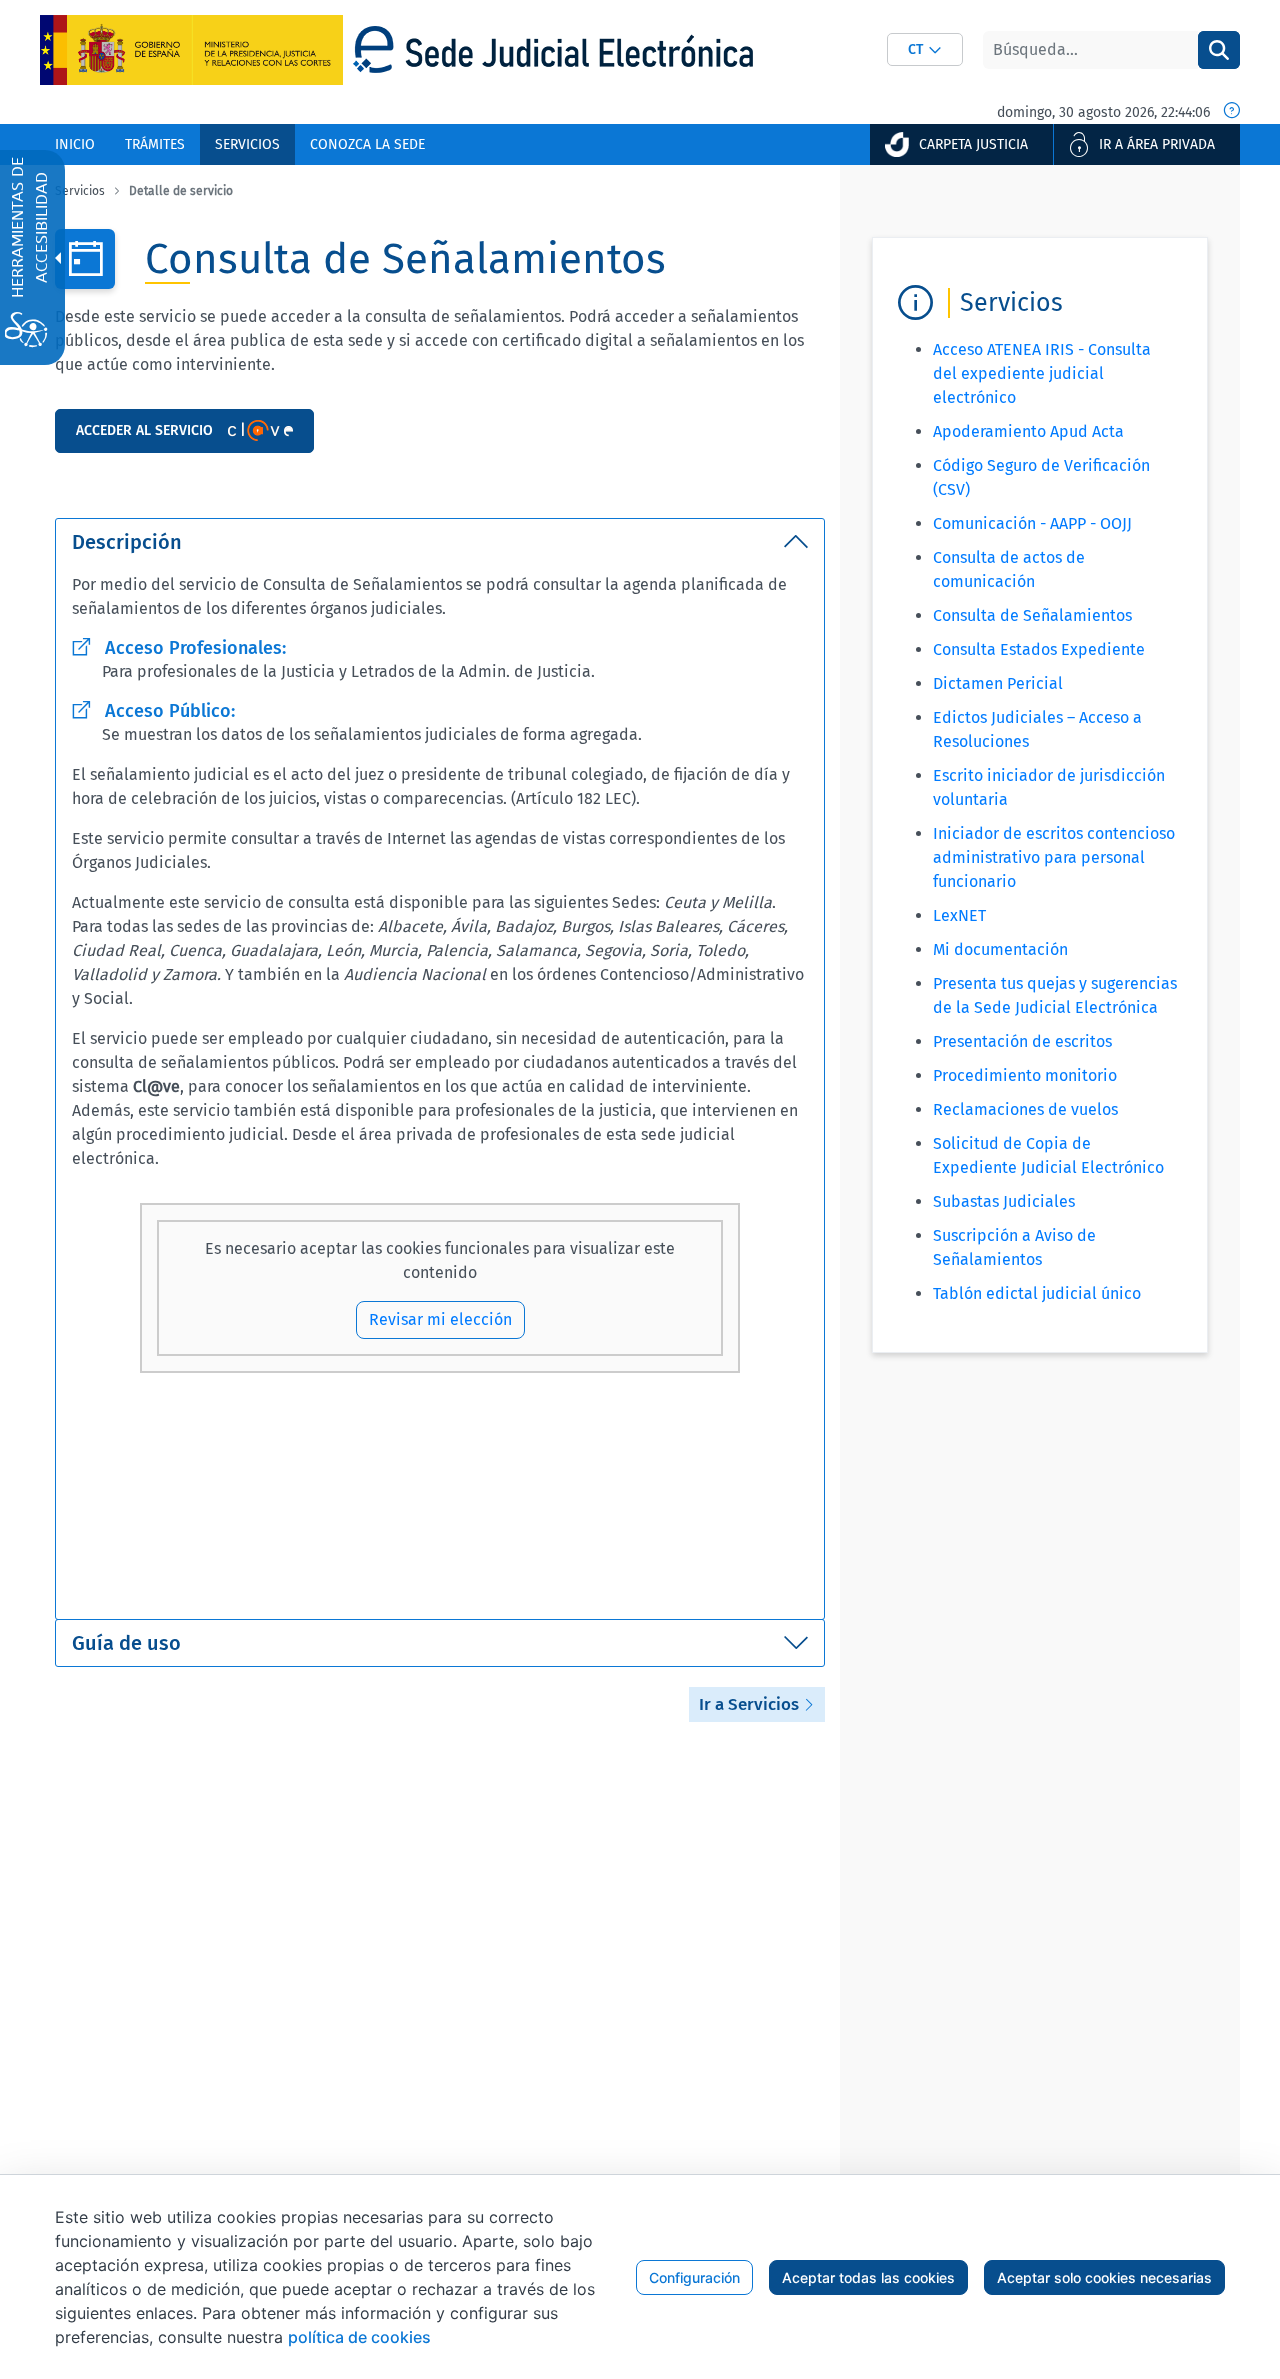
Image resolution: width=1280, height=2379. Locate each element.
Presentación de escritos (1022, 1041)
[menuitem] (75, 144)
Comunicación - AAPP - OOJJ (1032, 523)
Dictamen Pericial (998, 683)
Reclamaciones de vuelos (1025, 1109)
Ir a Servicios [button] (751, 1704)
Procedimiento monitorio (1025, 1075)
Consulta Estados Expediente (1039, 649)
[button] (925, 49)
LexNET (959, 915)
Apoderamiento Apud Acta (1028, 431)
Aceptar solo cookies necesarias (1104, 2277)
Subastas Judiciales (1004, 1201)
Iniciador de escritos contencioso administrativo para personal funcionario (1054, 857)
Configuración (694, 2277)
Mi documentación (1000, 949)
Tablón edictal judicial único (1037, 1293)
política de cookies (359, 2337)
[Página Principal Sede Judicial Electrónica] (553, 49)
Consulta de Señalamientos (1032, 615)
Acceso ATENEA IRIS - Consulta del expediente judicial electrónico (1042, 373)
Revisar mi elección (440, 1319)
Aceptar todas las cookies (868, 2277)
